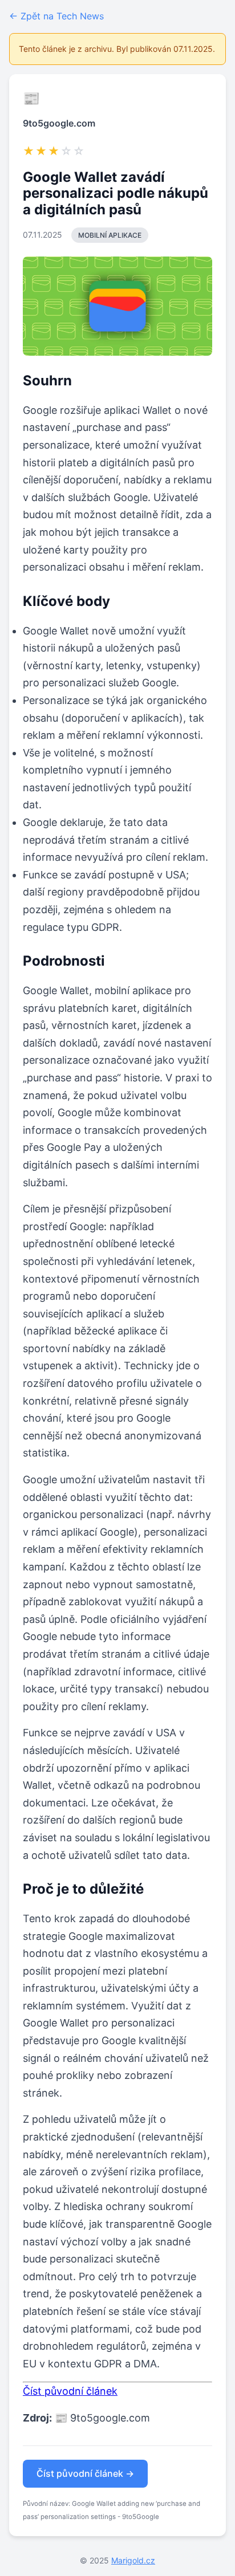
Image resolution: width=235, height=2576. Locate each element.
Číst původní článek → (85, 2473)
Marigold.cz (133, 2560)
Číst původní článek (70, 2391)
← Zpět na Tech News (56, 16)
